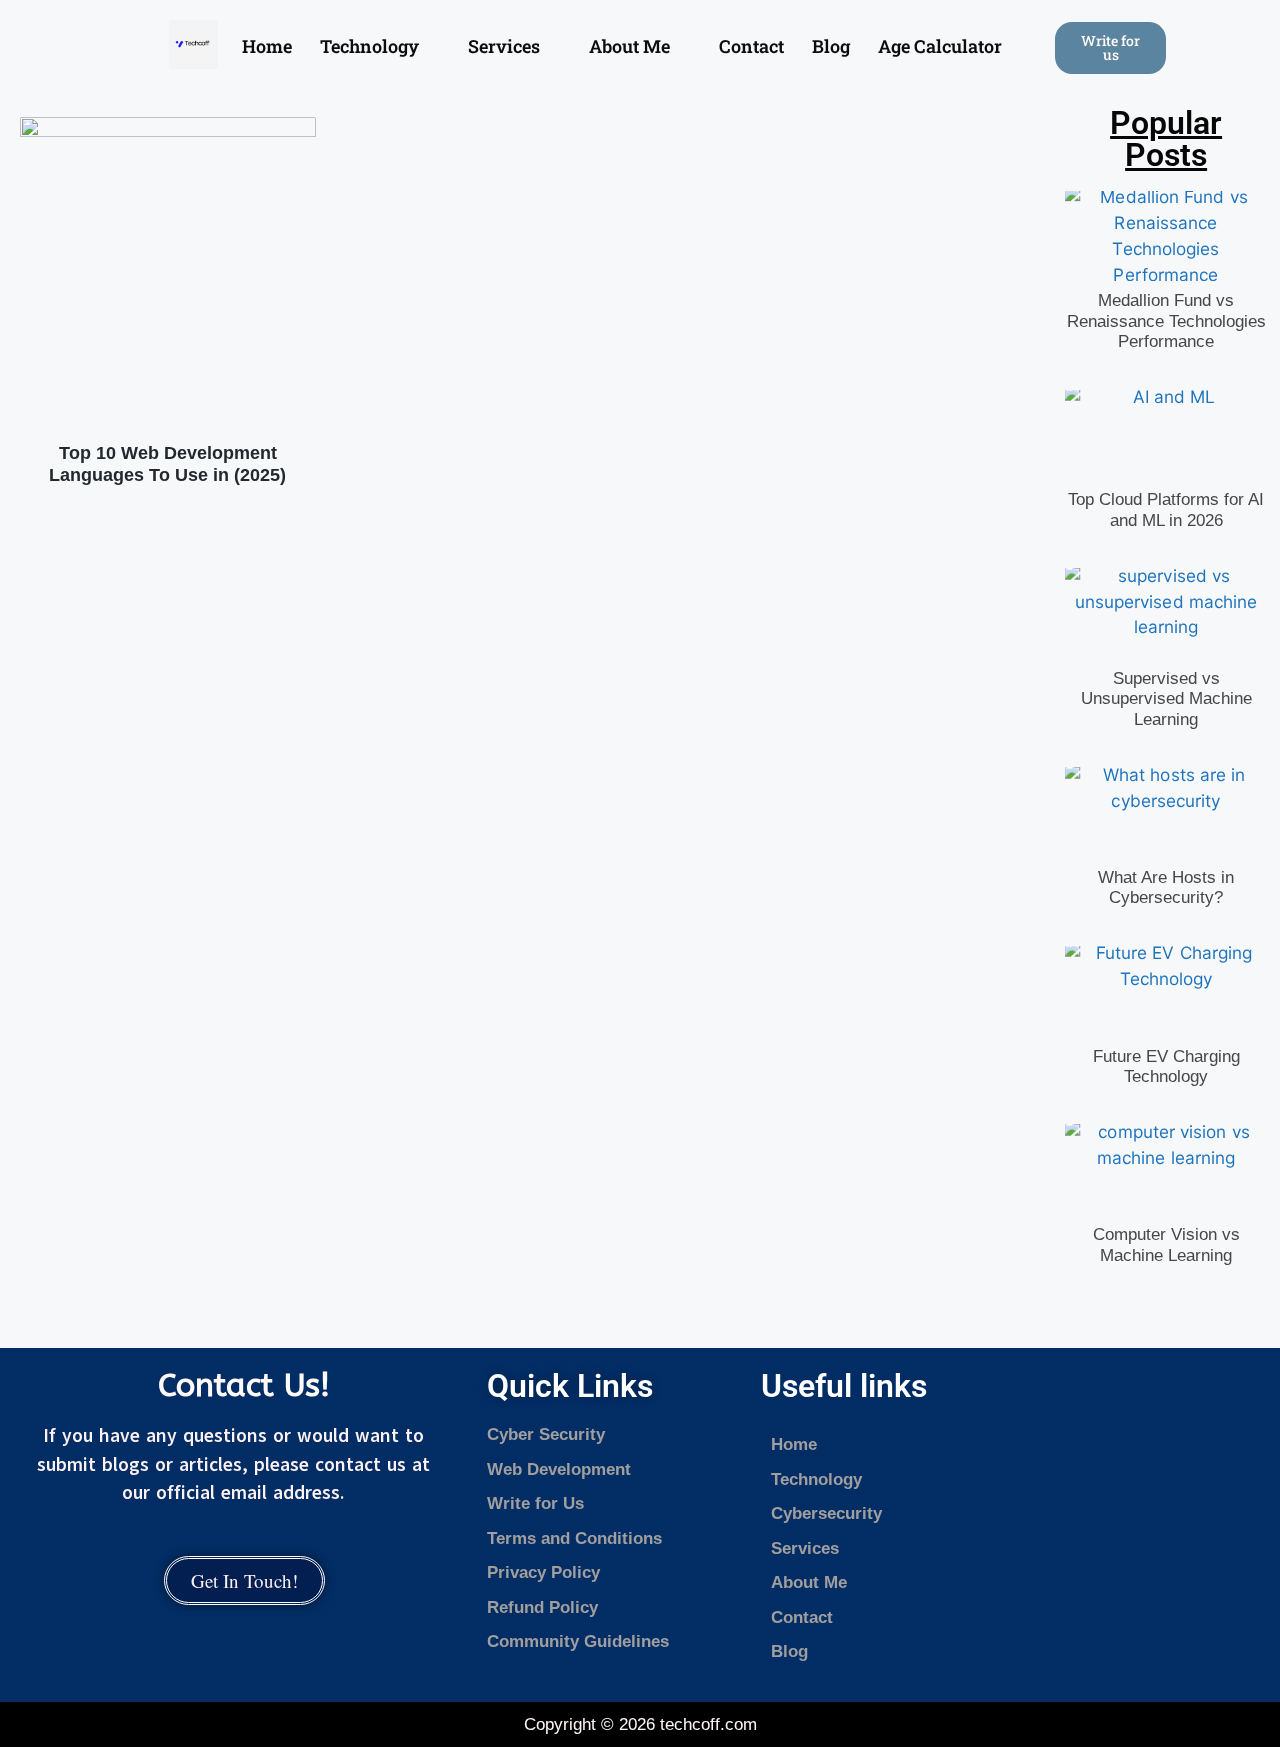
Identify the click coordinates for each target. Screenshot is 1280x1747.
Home (267, 46)
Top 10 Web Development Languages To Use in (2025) (167, 464)
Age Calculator (940, 46)
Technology (369, 46)
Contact (751, 46)
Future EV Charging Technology (1166, 1066)
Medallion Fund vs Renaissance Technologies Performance (1166, 321)
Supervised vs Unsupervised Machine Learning (1166, 699)
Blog (831, 46)
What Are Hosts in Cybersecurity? (1166, 887)
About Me (629, 46)
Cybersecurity (829, 1513)
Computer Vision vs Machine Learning (1166, 1244)
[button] (380, 46)
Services (504, 46)
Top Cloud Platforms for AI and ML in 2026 (1166, 509)
